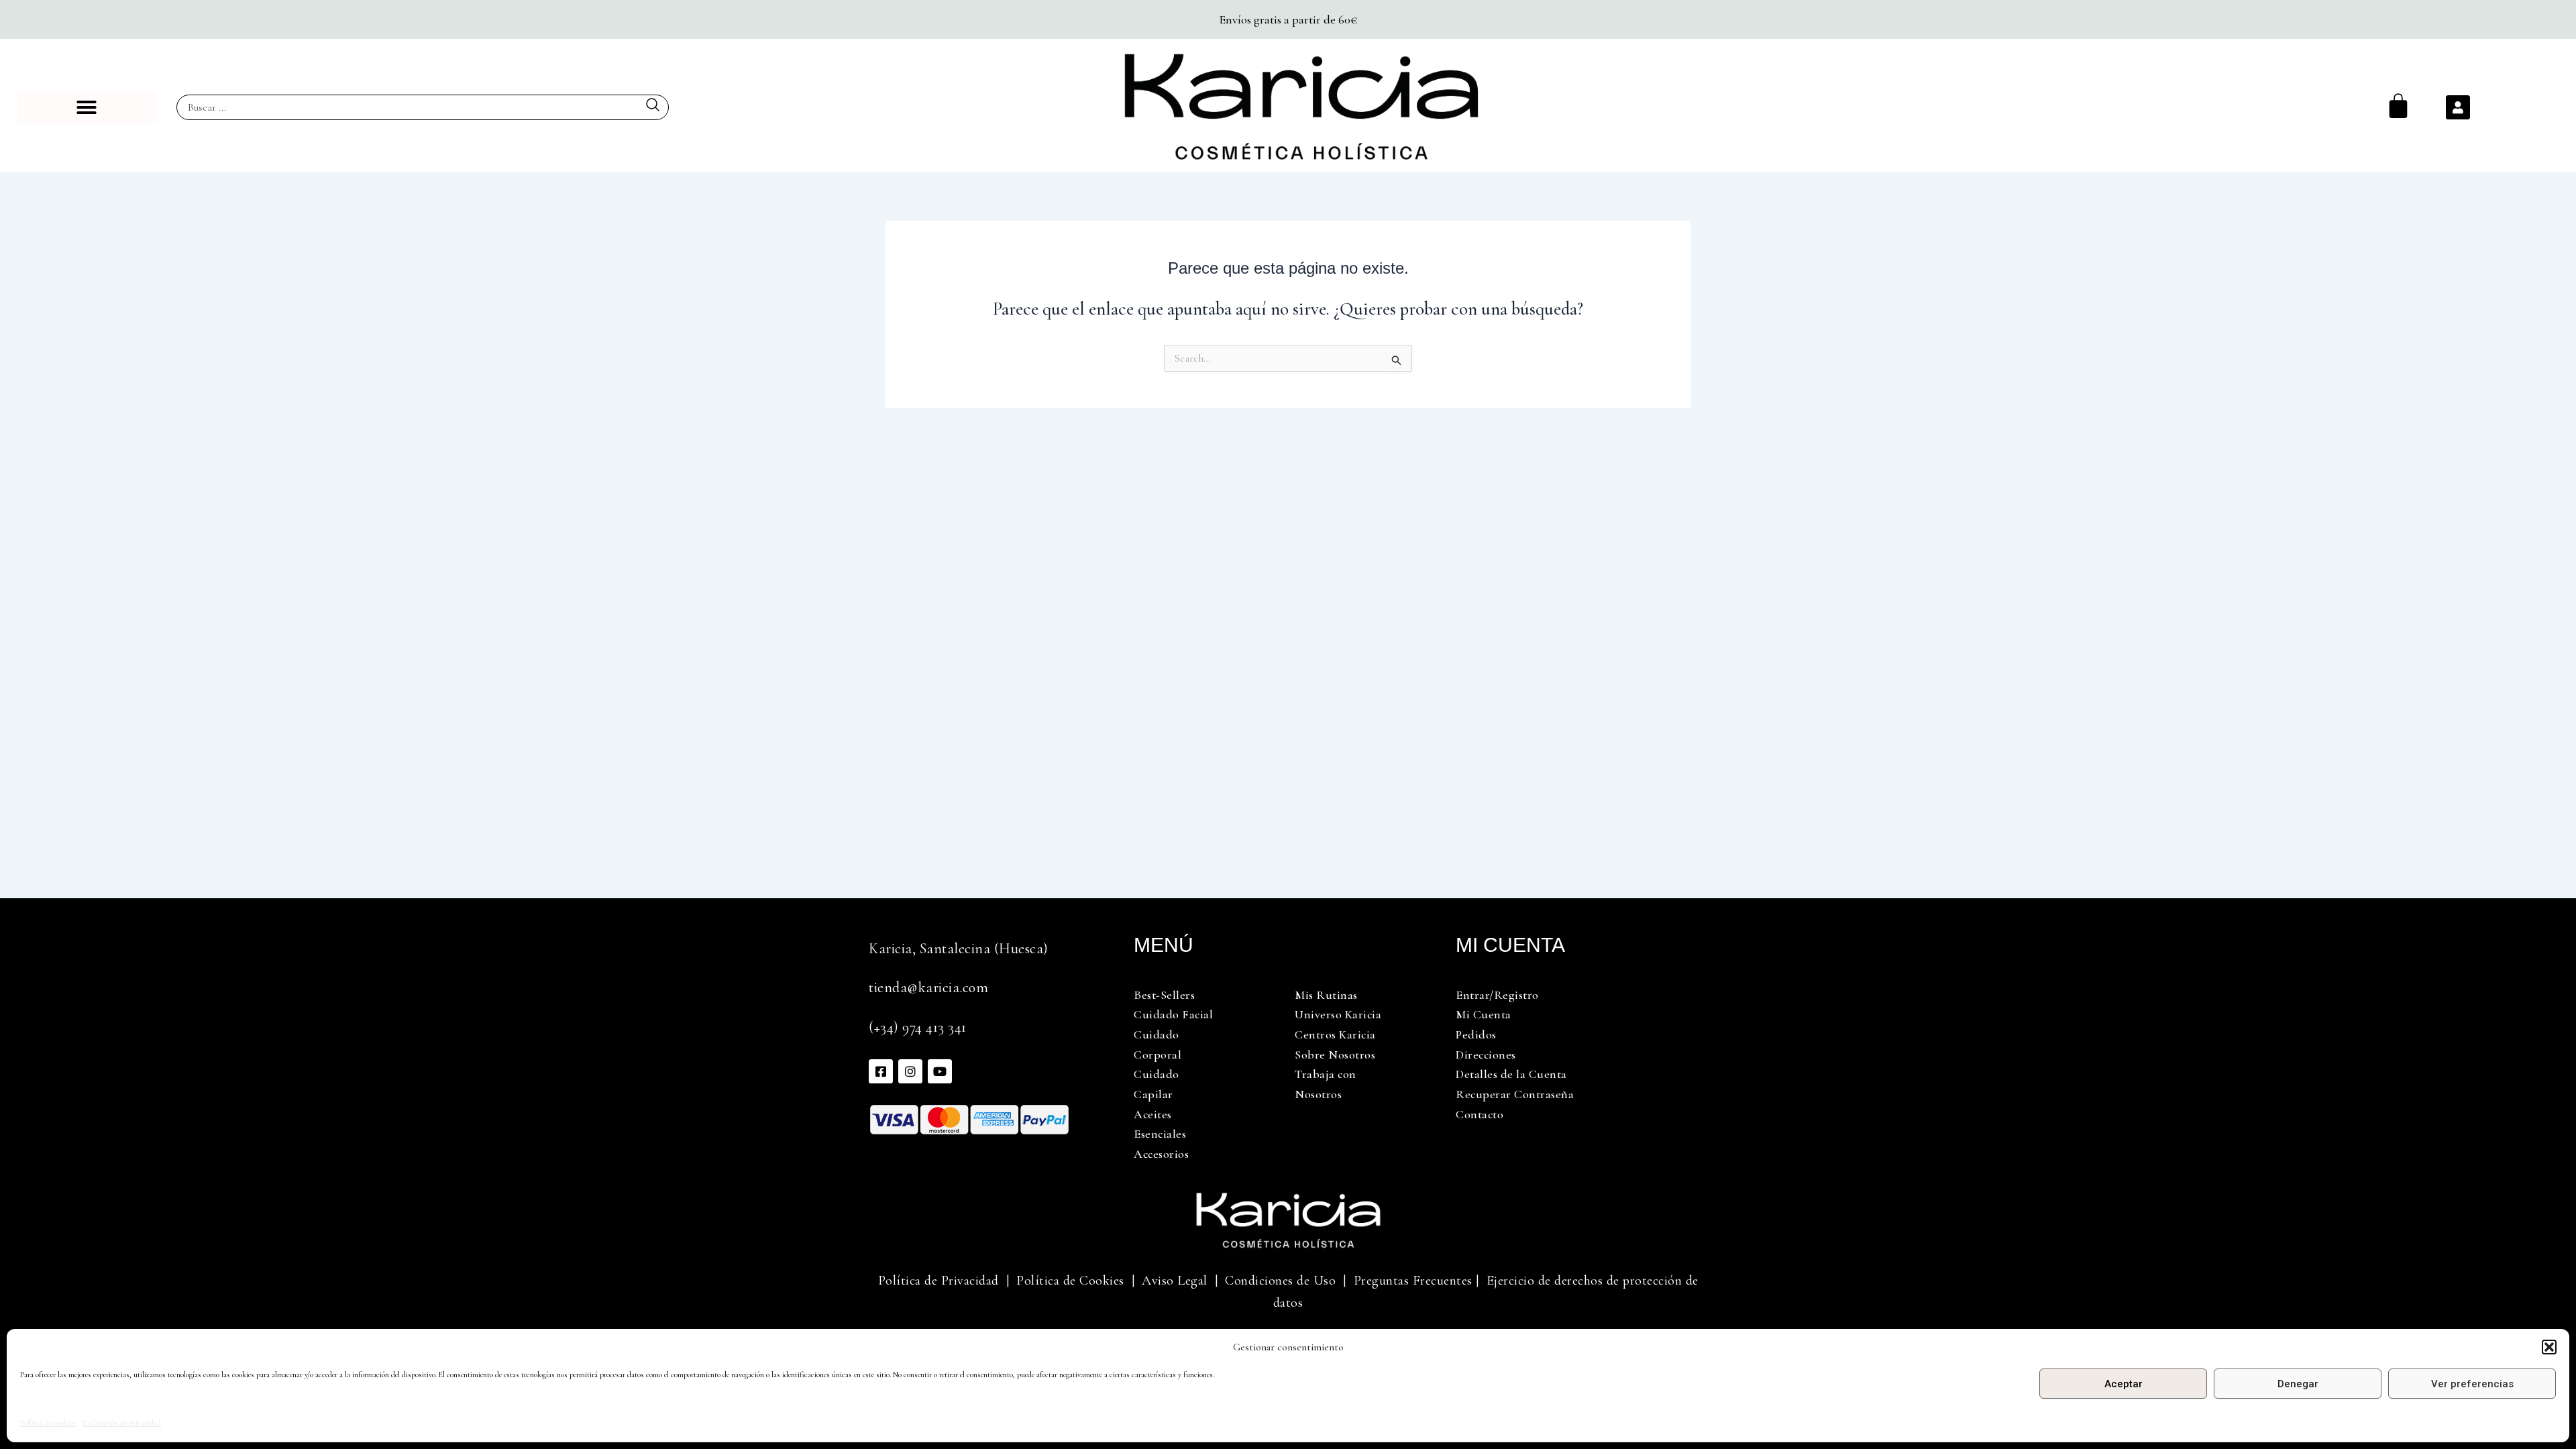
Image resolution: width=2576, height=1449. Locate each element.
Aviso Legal (1175, 1281)
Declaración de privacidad (122, 1423)
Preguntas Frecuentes (1413, 1281)
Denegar (2298, 1384)
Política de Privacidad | (944, 1281)
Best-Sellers (1164, 995)
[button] (2549, 1347)
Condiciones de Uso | (1289, 1281)
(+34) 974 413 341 (918, 1027)
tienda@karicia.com (928, 987)
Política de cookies (48, 1423)
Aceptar (2124, 1384)
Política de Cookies (1070, 1281)
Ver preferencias (2472, 1384)
